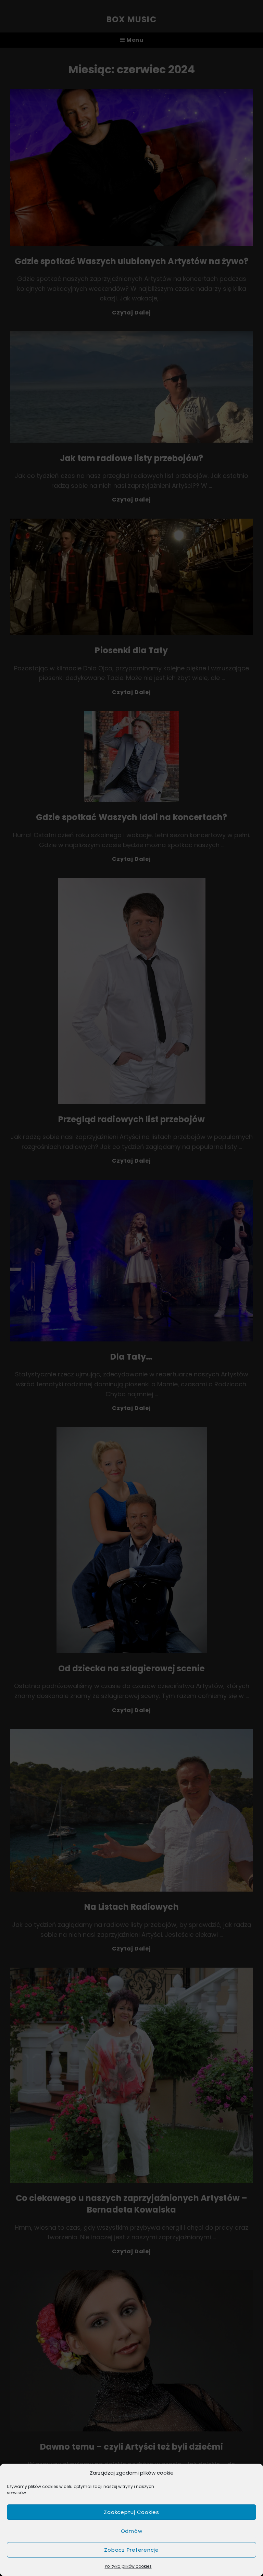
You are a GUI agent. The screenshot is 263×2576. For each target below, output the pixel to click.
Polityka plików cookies (128, 2566)
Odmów (132, 2531)
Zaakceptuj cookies (131, 2512)
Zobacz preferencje (131, 2550)
